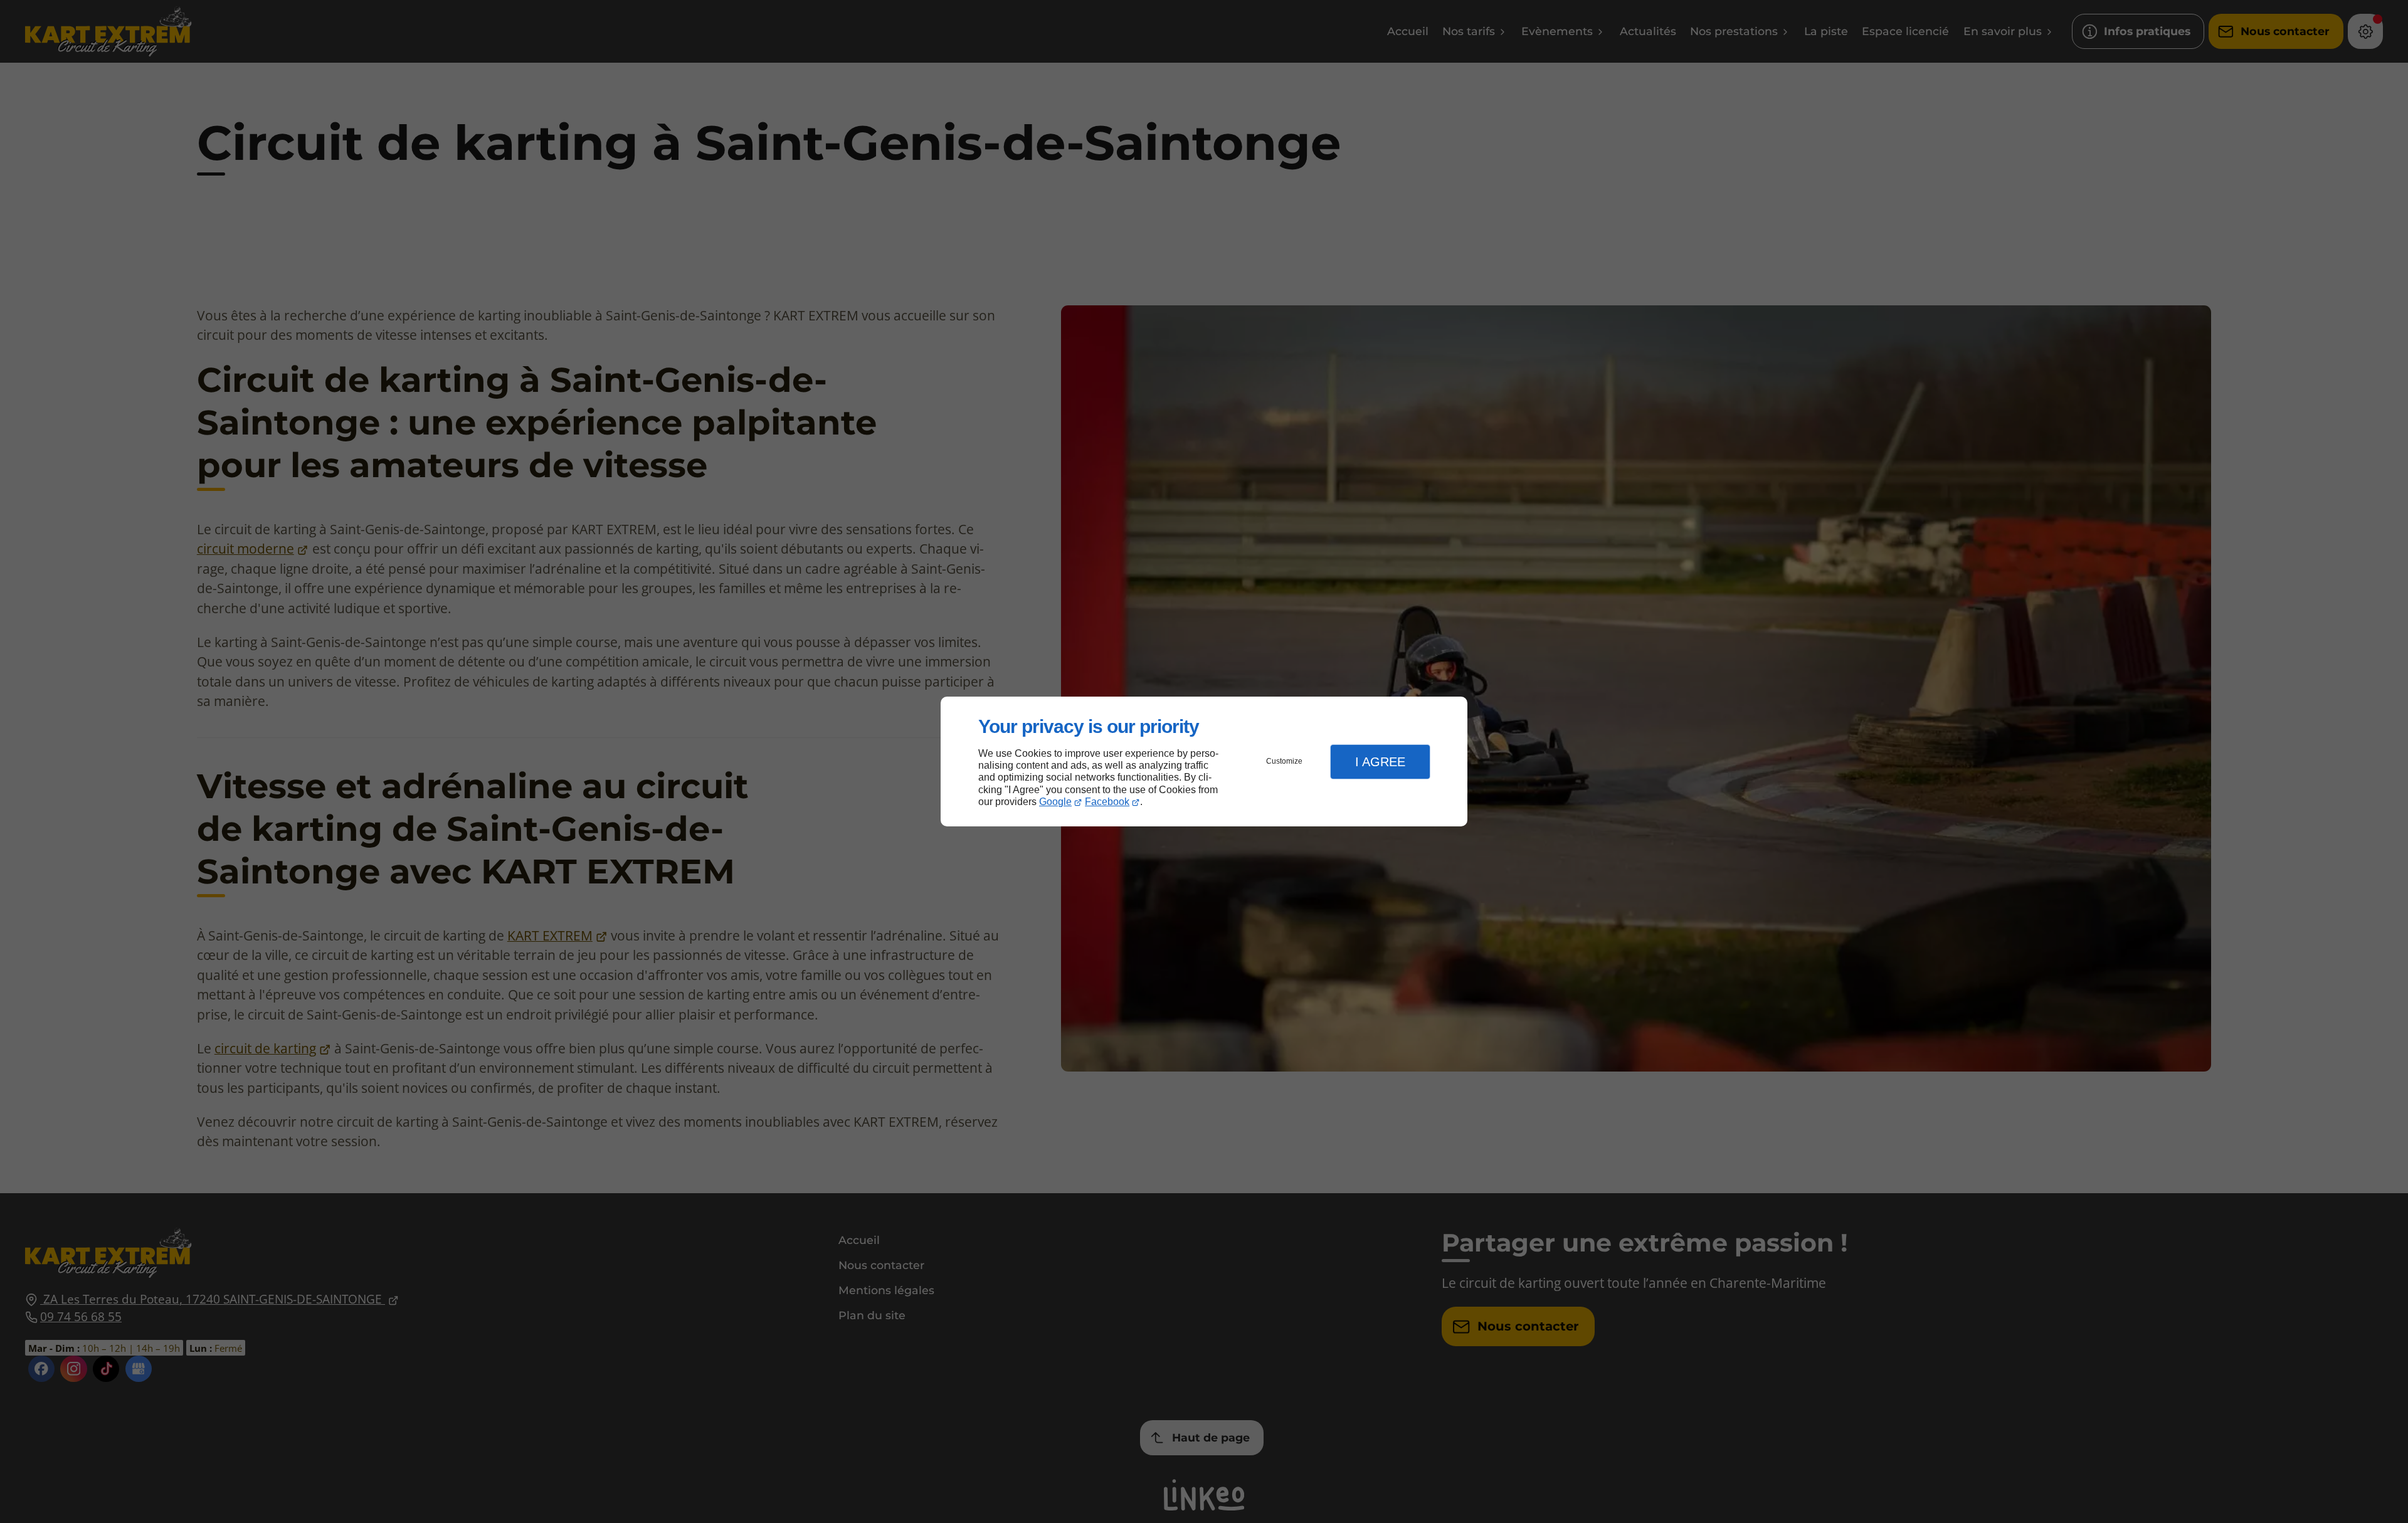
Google (1055, 802)
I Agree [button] (1380, 762)
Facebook (1107, 802)
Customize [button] (1284, 761)
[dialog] (1204, 761)
